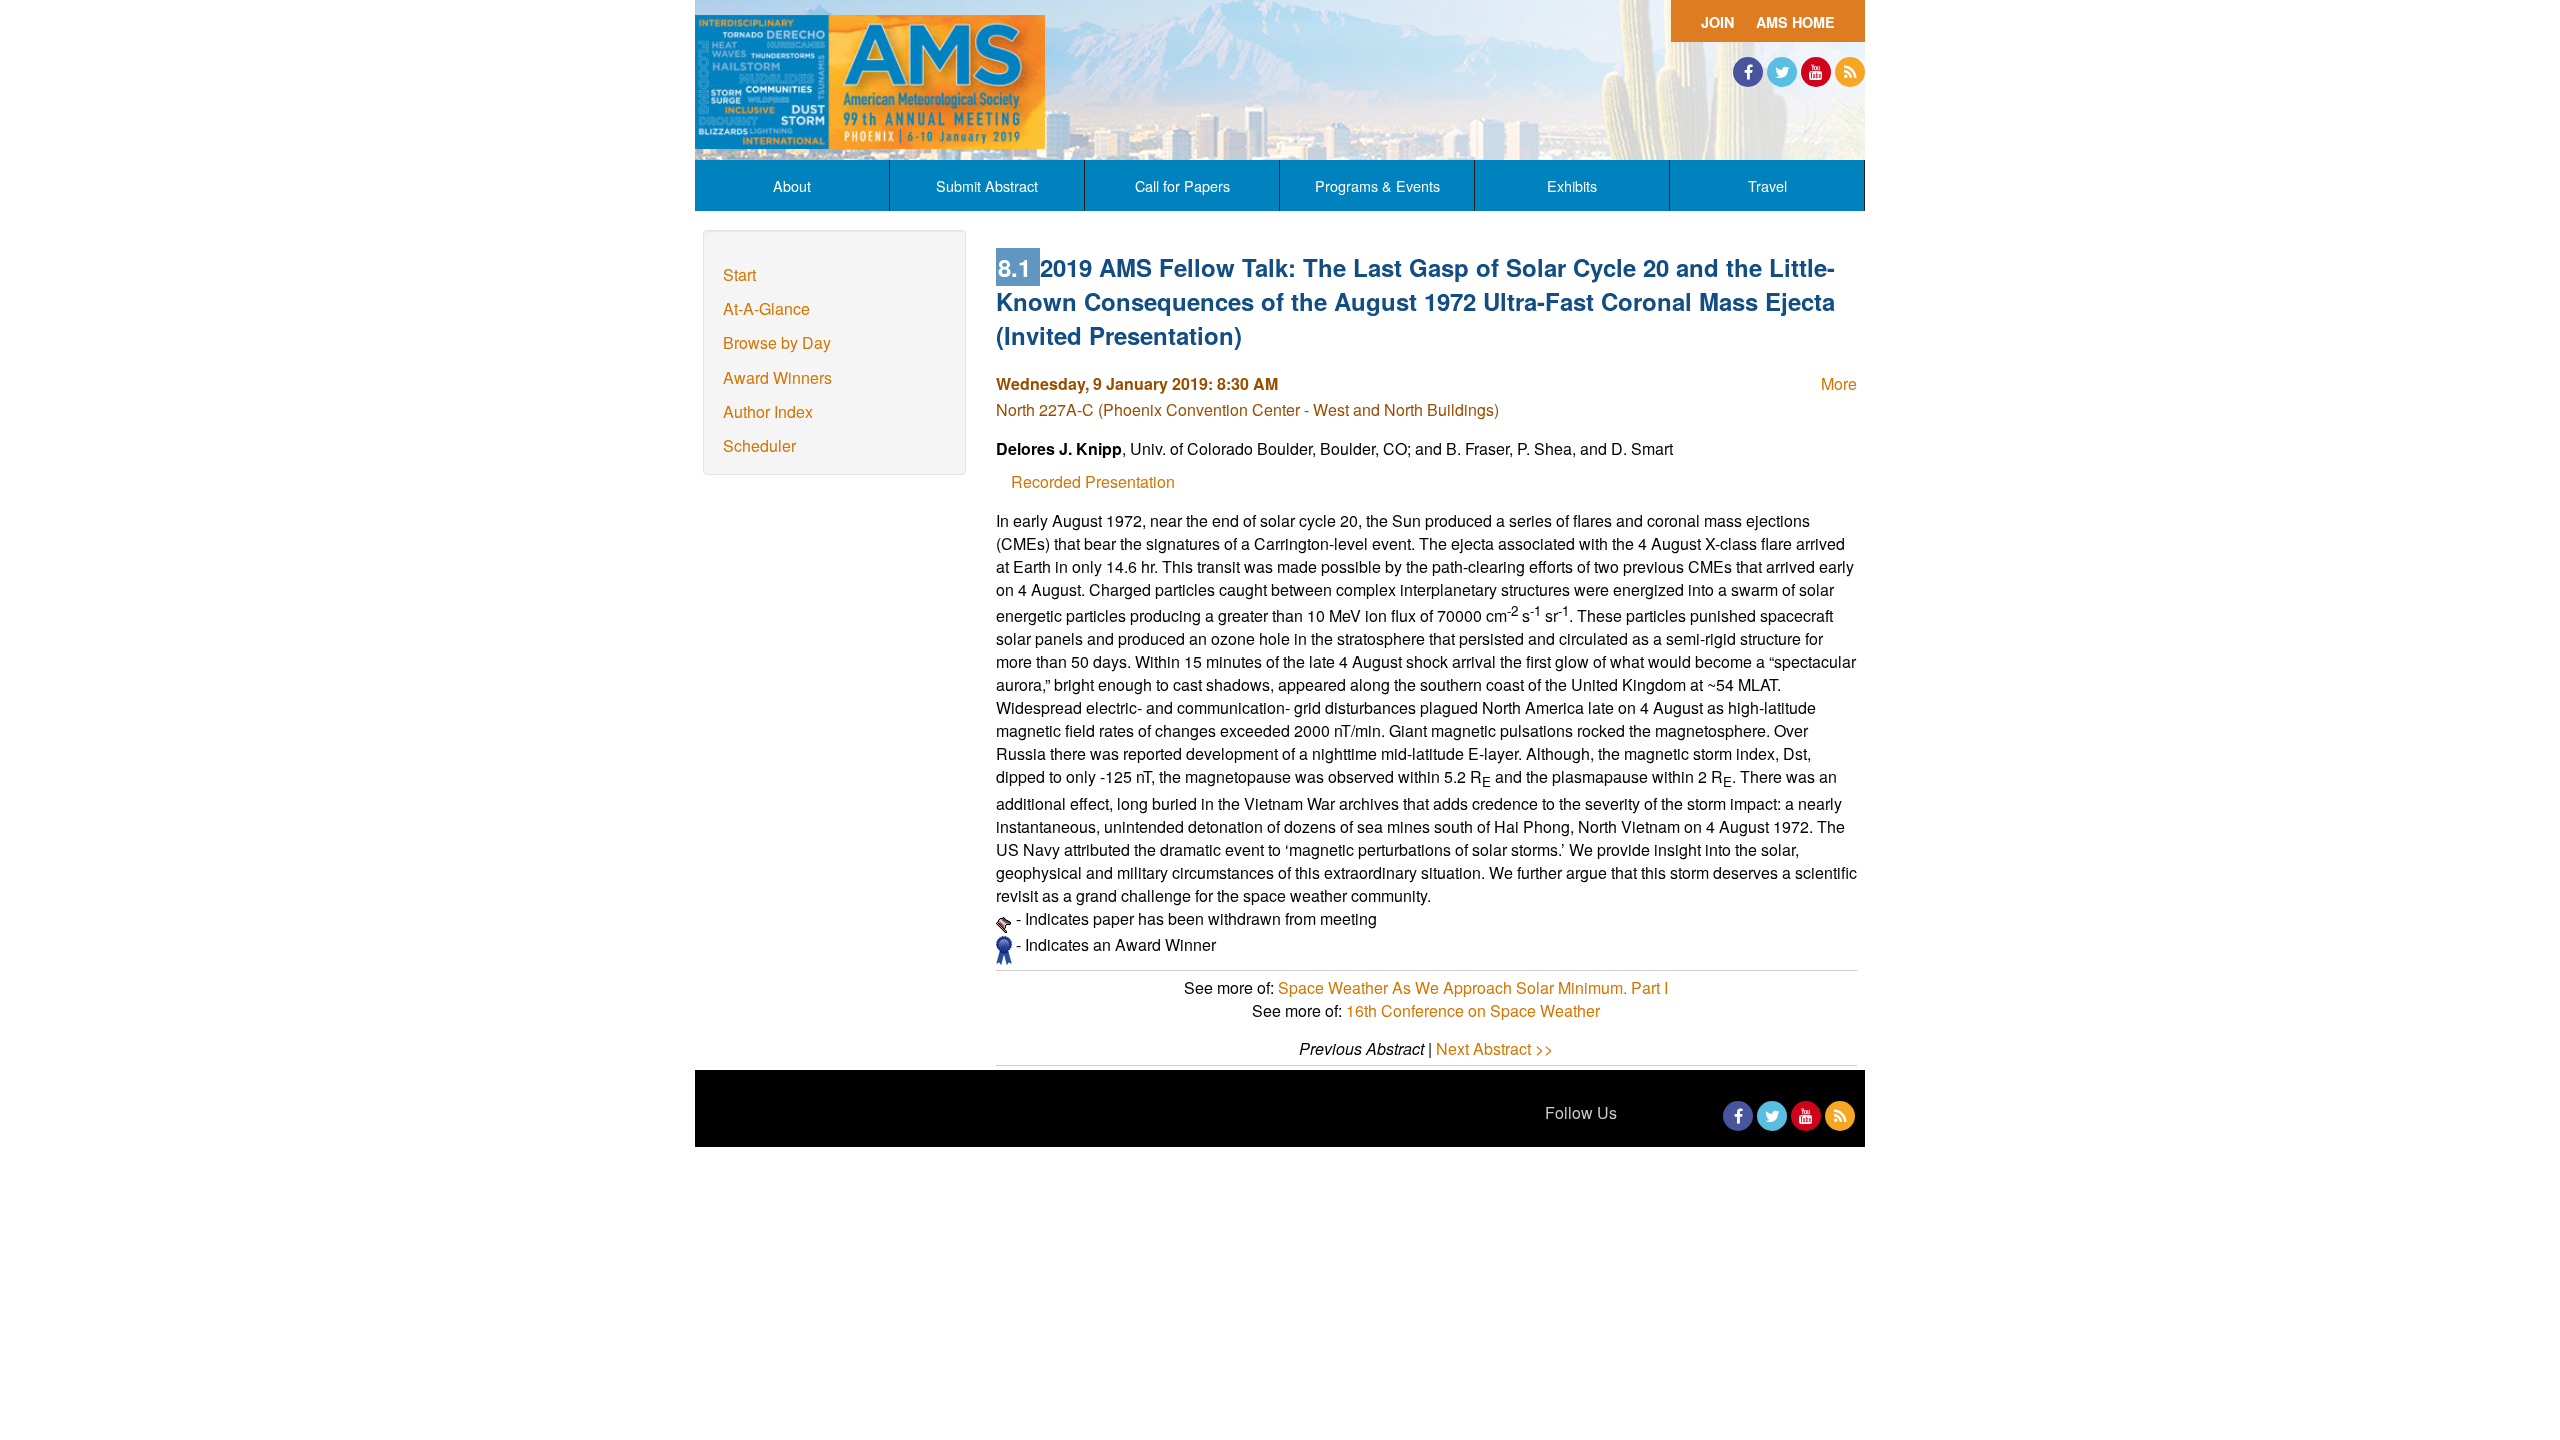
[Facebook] (1748, 72)
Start (739, 274)
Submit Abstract (987, 185)
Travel (1767, 185)
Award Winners (777, 377)
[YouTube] (1816, 72)
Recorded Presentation (1093, 481)
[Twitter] (1782, 72)
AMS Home (1795, 22)
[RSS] (1850, 72)
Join (1717, 22)
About (792, 185)
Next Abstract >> (1494, 1048)
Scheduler (759, 445)
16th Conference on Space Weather (1473, 1010)
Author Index (768, 411)
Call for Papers (1182, 185)
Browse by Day (777, 342)
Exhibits (1572, 185)
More (1839, 383)
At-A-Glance (766, 308)
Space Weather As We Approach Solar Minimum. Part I (1473, 987)
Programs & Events (1377, 185)
